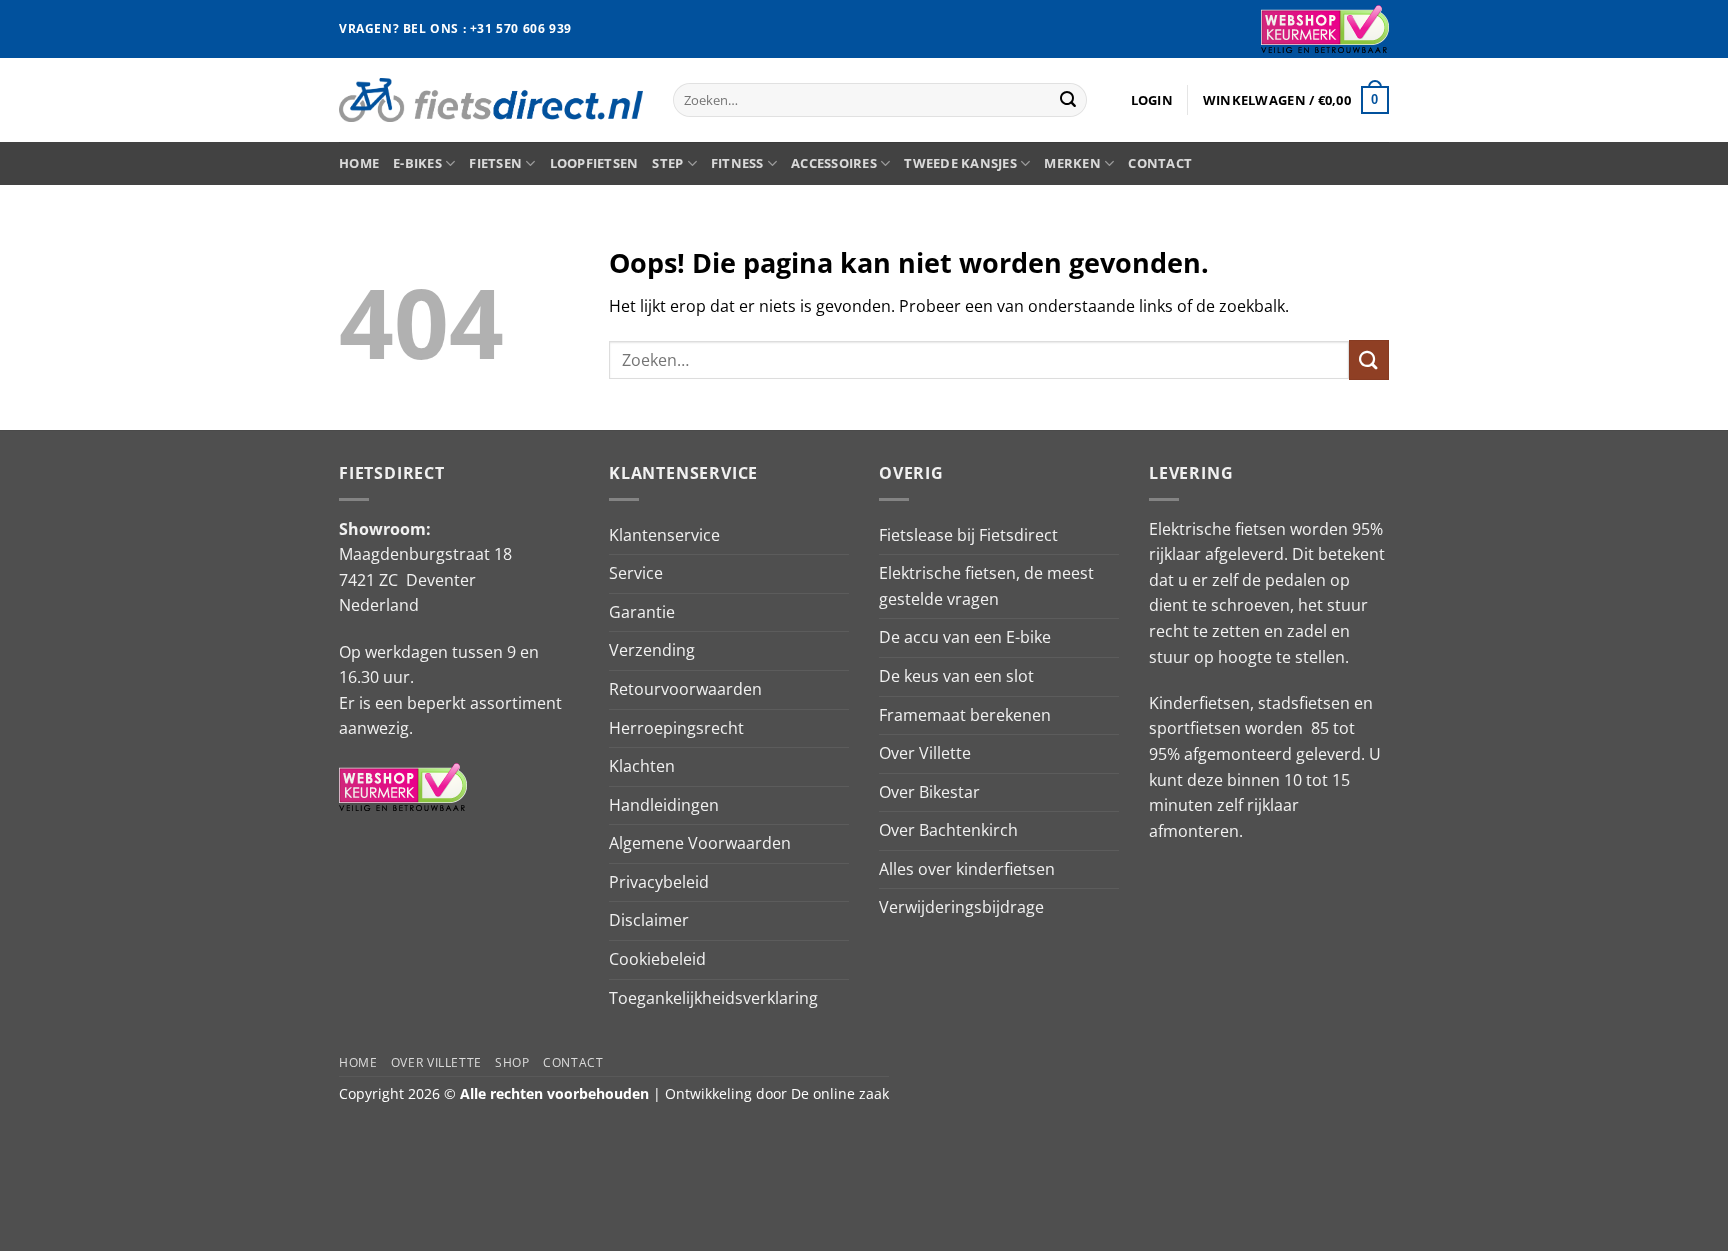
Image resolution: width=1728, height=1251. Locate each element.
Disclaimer (649, 920)
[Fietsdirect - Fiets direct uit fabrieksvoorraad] (491, 99)
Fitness (737, 163)
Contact (1160, 163)
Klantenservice (664, 535)
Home (359, 163)
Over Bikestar (929, 792)
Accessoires (834, 163)
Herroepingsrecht (676, 728)
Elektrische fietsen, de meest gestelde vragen (986, 586)
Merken (1072, 163)
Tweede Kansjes (960, 163)
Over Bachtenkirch (948, 830)
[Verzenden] (1068, 100)
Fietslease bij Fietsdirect (968, 535)
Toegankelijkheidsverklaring (713, 998)
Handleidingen (664, 805)
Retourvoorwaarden (685, 689)
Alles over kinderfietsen (967, 869)
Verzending (652, 650)
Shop (512, 1062)
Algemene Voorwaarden (700, 843)
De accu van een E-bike (965, 637)
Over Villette (925, 753)
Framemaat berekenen (965, 715)
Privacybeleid (659, 882)
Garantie (642, 612)
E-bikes (417, 163)
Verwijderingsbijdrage (961, 907)
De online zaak (840, 1093)
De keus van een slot (956, 676)
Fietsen (495, 163)
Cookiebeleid (657, 959)
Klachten (642, 766)
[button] (1152, 100)
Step (667, 163)
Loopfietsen (594, 163)
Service (636, 573)
